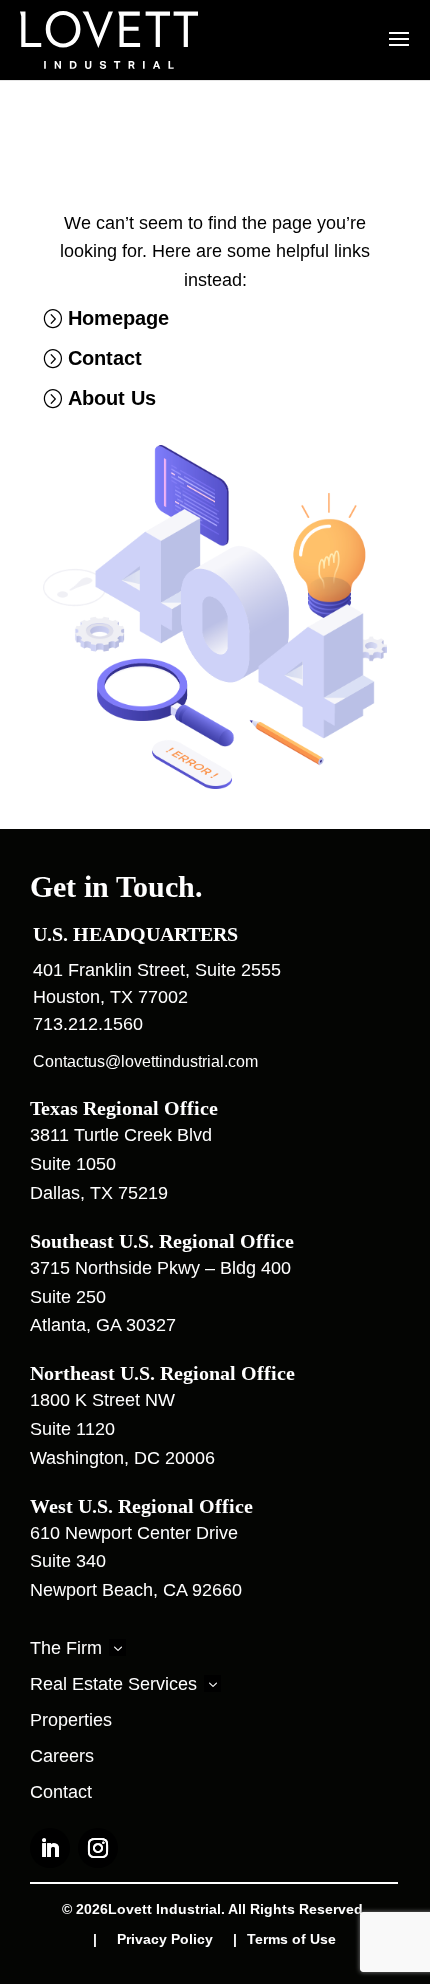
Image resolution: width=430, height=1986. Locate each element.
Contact (105, 358)
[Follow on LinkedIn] (50, 1848)
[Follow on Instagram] (98, 1848)
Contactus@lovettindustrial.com (145, 1061)
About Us (112, 398)
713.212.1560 (88, 1024)
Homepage (118, 318)
